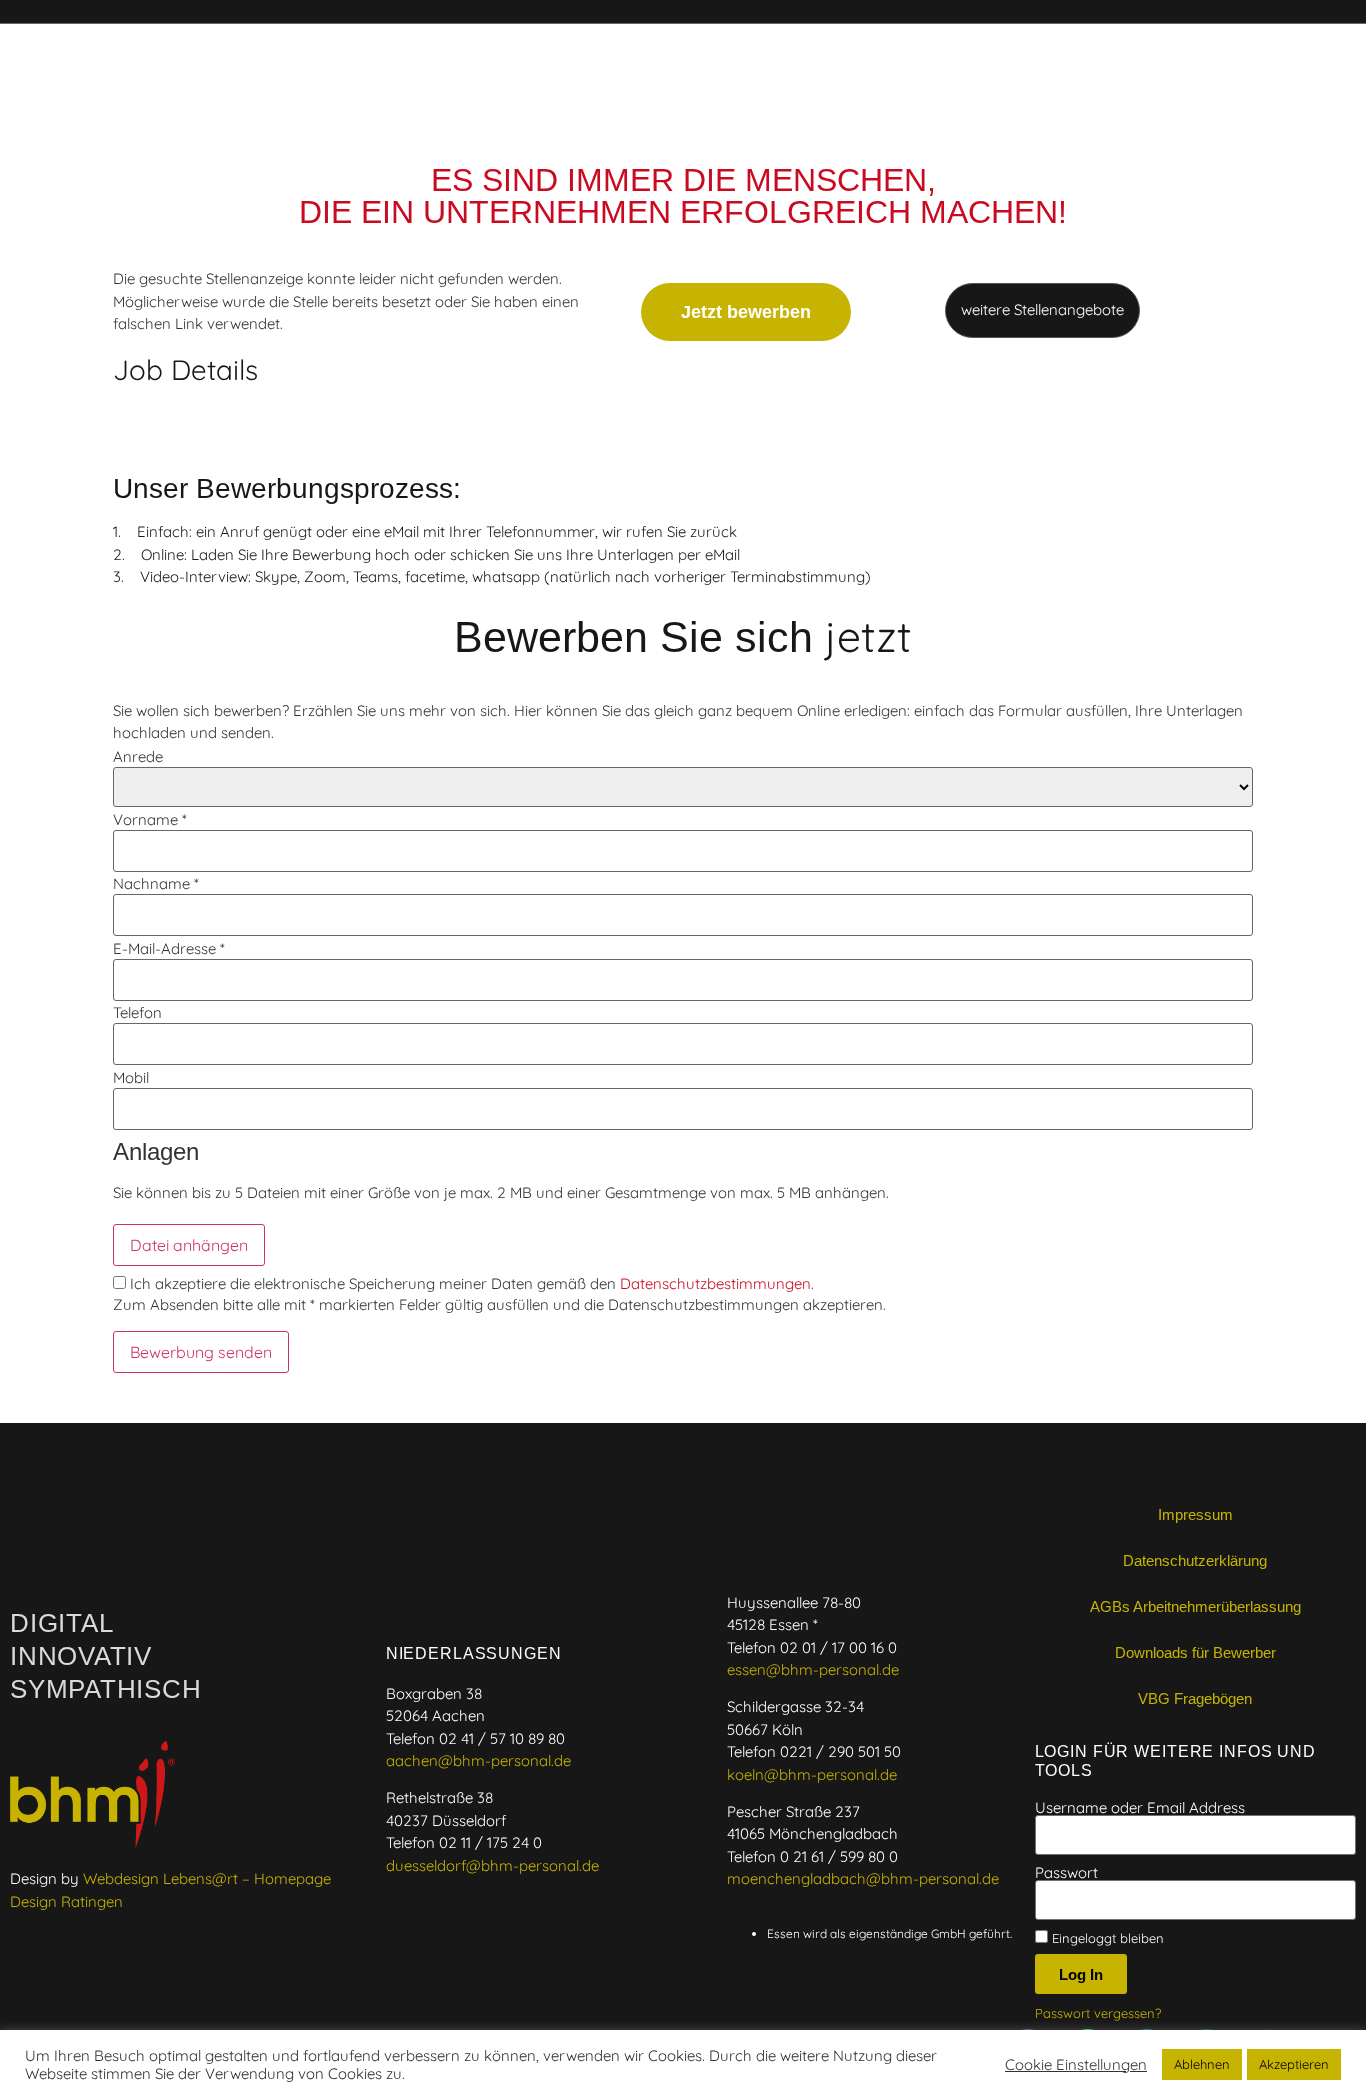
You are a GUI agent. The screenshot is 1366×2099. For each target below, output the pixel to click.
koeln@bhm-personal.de (812, 1774)
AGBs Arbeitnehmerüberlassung (1195, 1606)
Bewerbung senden (201, 1352)
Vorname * (150, 819)
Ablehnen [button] (1202, 2064)
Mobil (131, 1077)
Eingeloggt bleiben (1106, 1937)
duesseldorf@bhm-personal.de (492, 1865)
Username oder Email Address (1140, 1807)
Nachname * (156, 883)
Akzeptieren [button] (1294, 2064)
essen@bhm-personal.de (813, 1669)
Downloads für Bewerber (1195, 1652)
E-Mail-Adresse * (169, 948)
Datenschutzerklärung (1195, 1560)
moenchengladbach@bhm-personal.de (863, 1878)
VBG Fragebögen (1195, 1698)
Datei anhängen (189, 1245)
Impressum (1195, 1514)
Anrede (138, 756)
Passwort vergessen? (1098, 2013)
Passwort (1066, 1872)
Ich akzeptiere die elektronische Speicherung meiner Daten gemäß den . (470, 1283)
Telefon (137, 1012)
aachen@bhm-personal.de (478, 1760)
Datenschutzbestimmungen (715, 1283)
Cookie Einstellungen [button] (1076, 2065)
